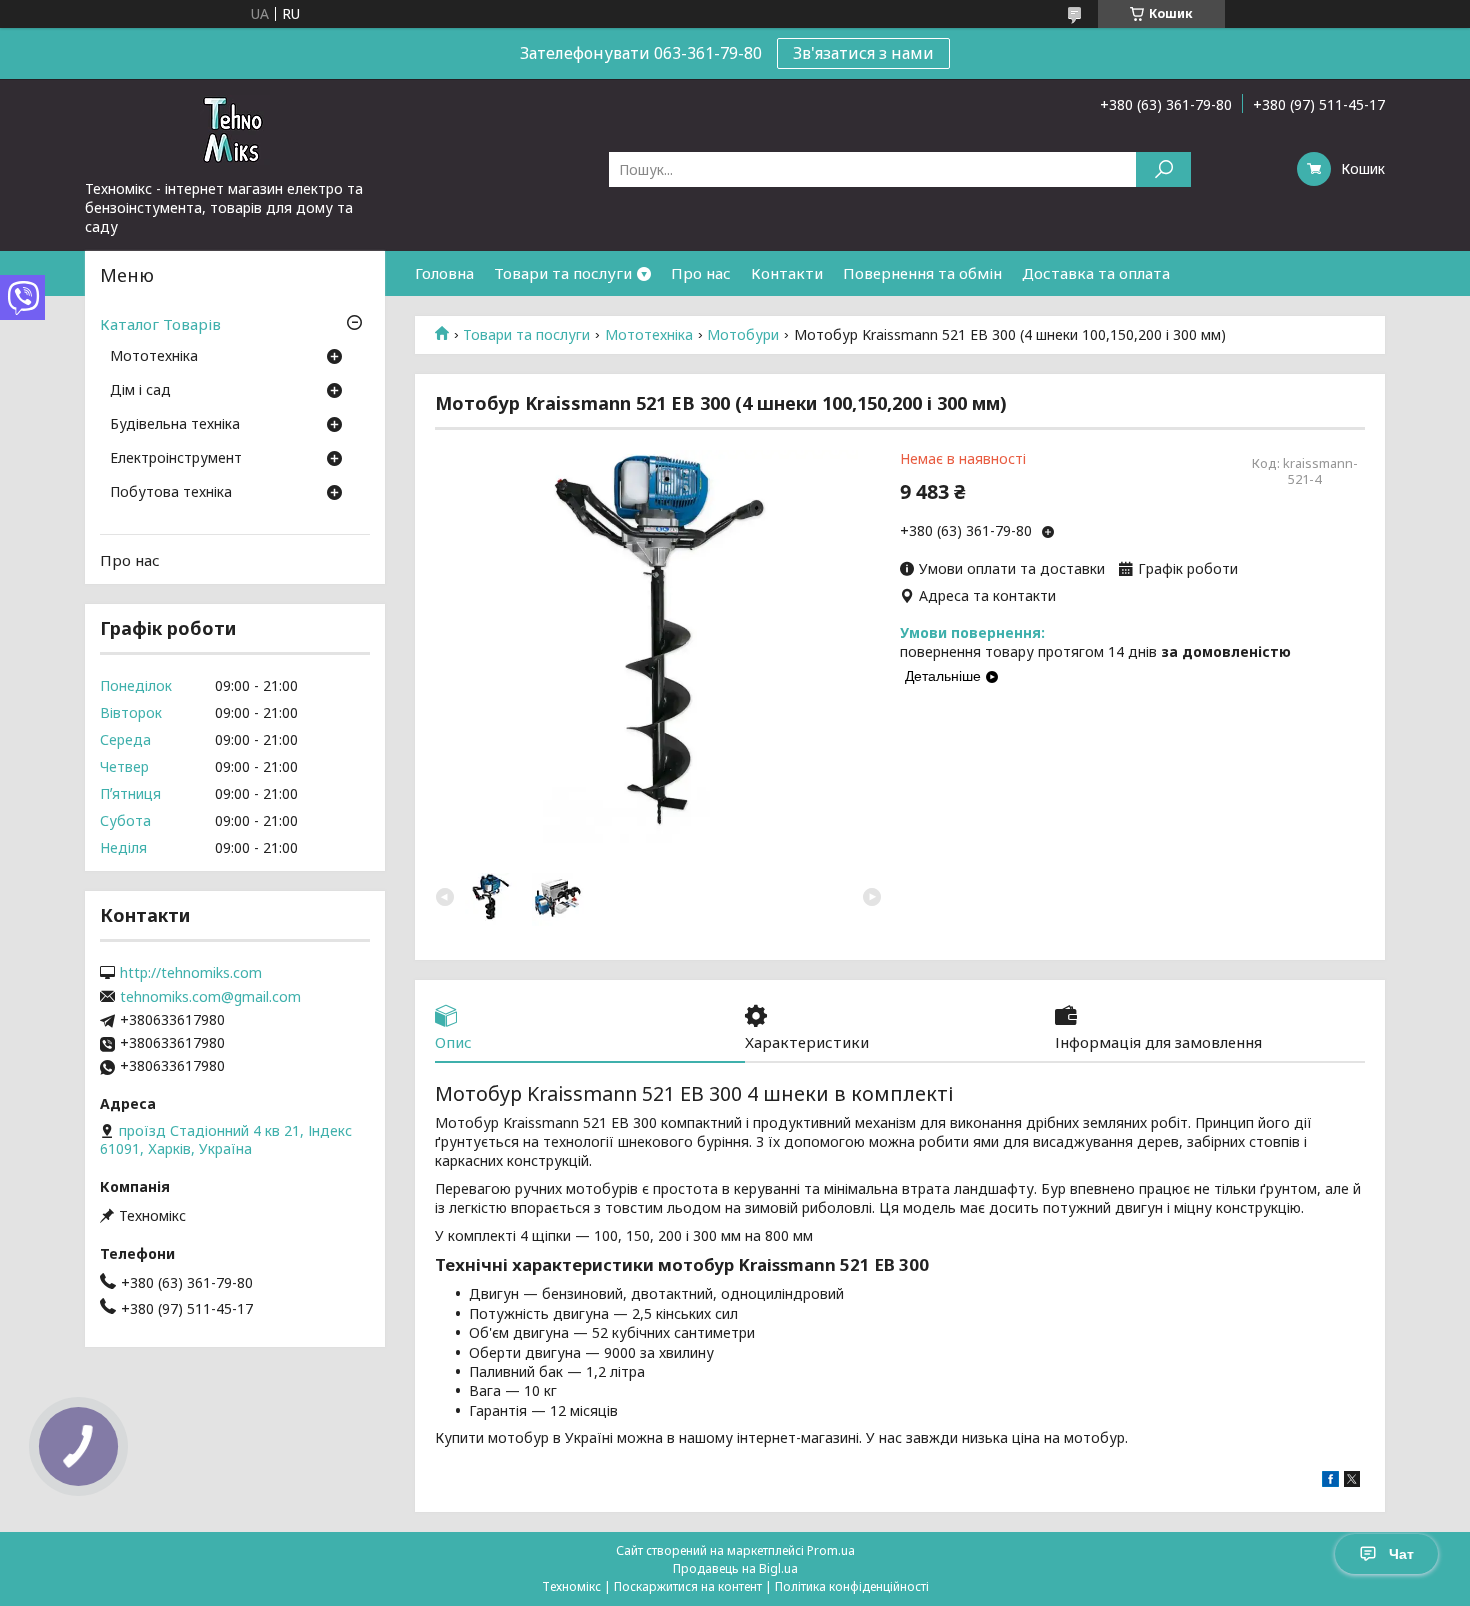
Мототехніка (649, 335)
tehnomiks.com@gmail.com (210, 997)
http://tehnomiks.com (191, 973)
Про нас (701, 273)
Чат (1401, 1554)
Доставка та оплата (1096, 273)
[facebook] (1330, 1481)
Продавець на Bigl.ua (735, 1568)
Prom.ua (831, 1550)
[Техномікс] (235, 129)
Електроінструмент (176, 459)
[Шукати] (1163, 169)
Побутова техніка (171, 493)
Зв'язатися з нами (863, 53)
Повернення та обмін (922, 273)
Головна (444, 273)
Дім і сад (140, 391)
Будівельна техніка (175, 425)
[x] (1352, 1481)
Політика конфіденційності (852, 1586)
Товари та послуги (563, 273)
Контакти (787, 273)
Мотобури (743, 335)
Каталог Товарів (160, 324)
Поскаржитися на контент (688, 1586)
